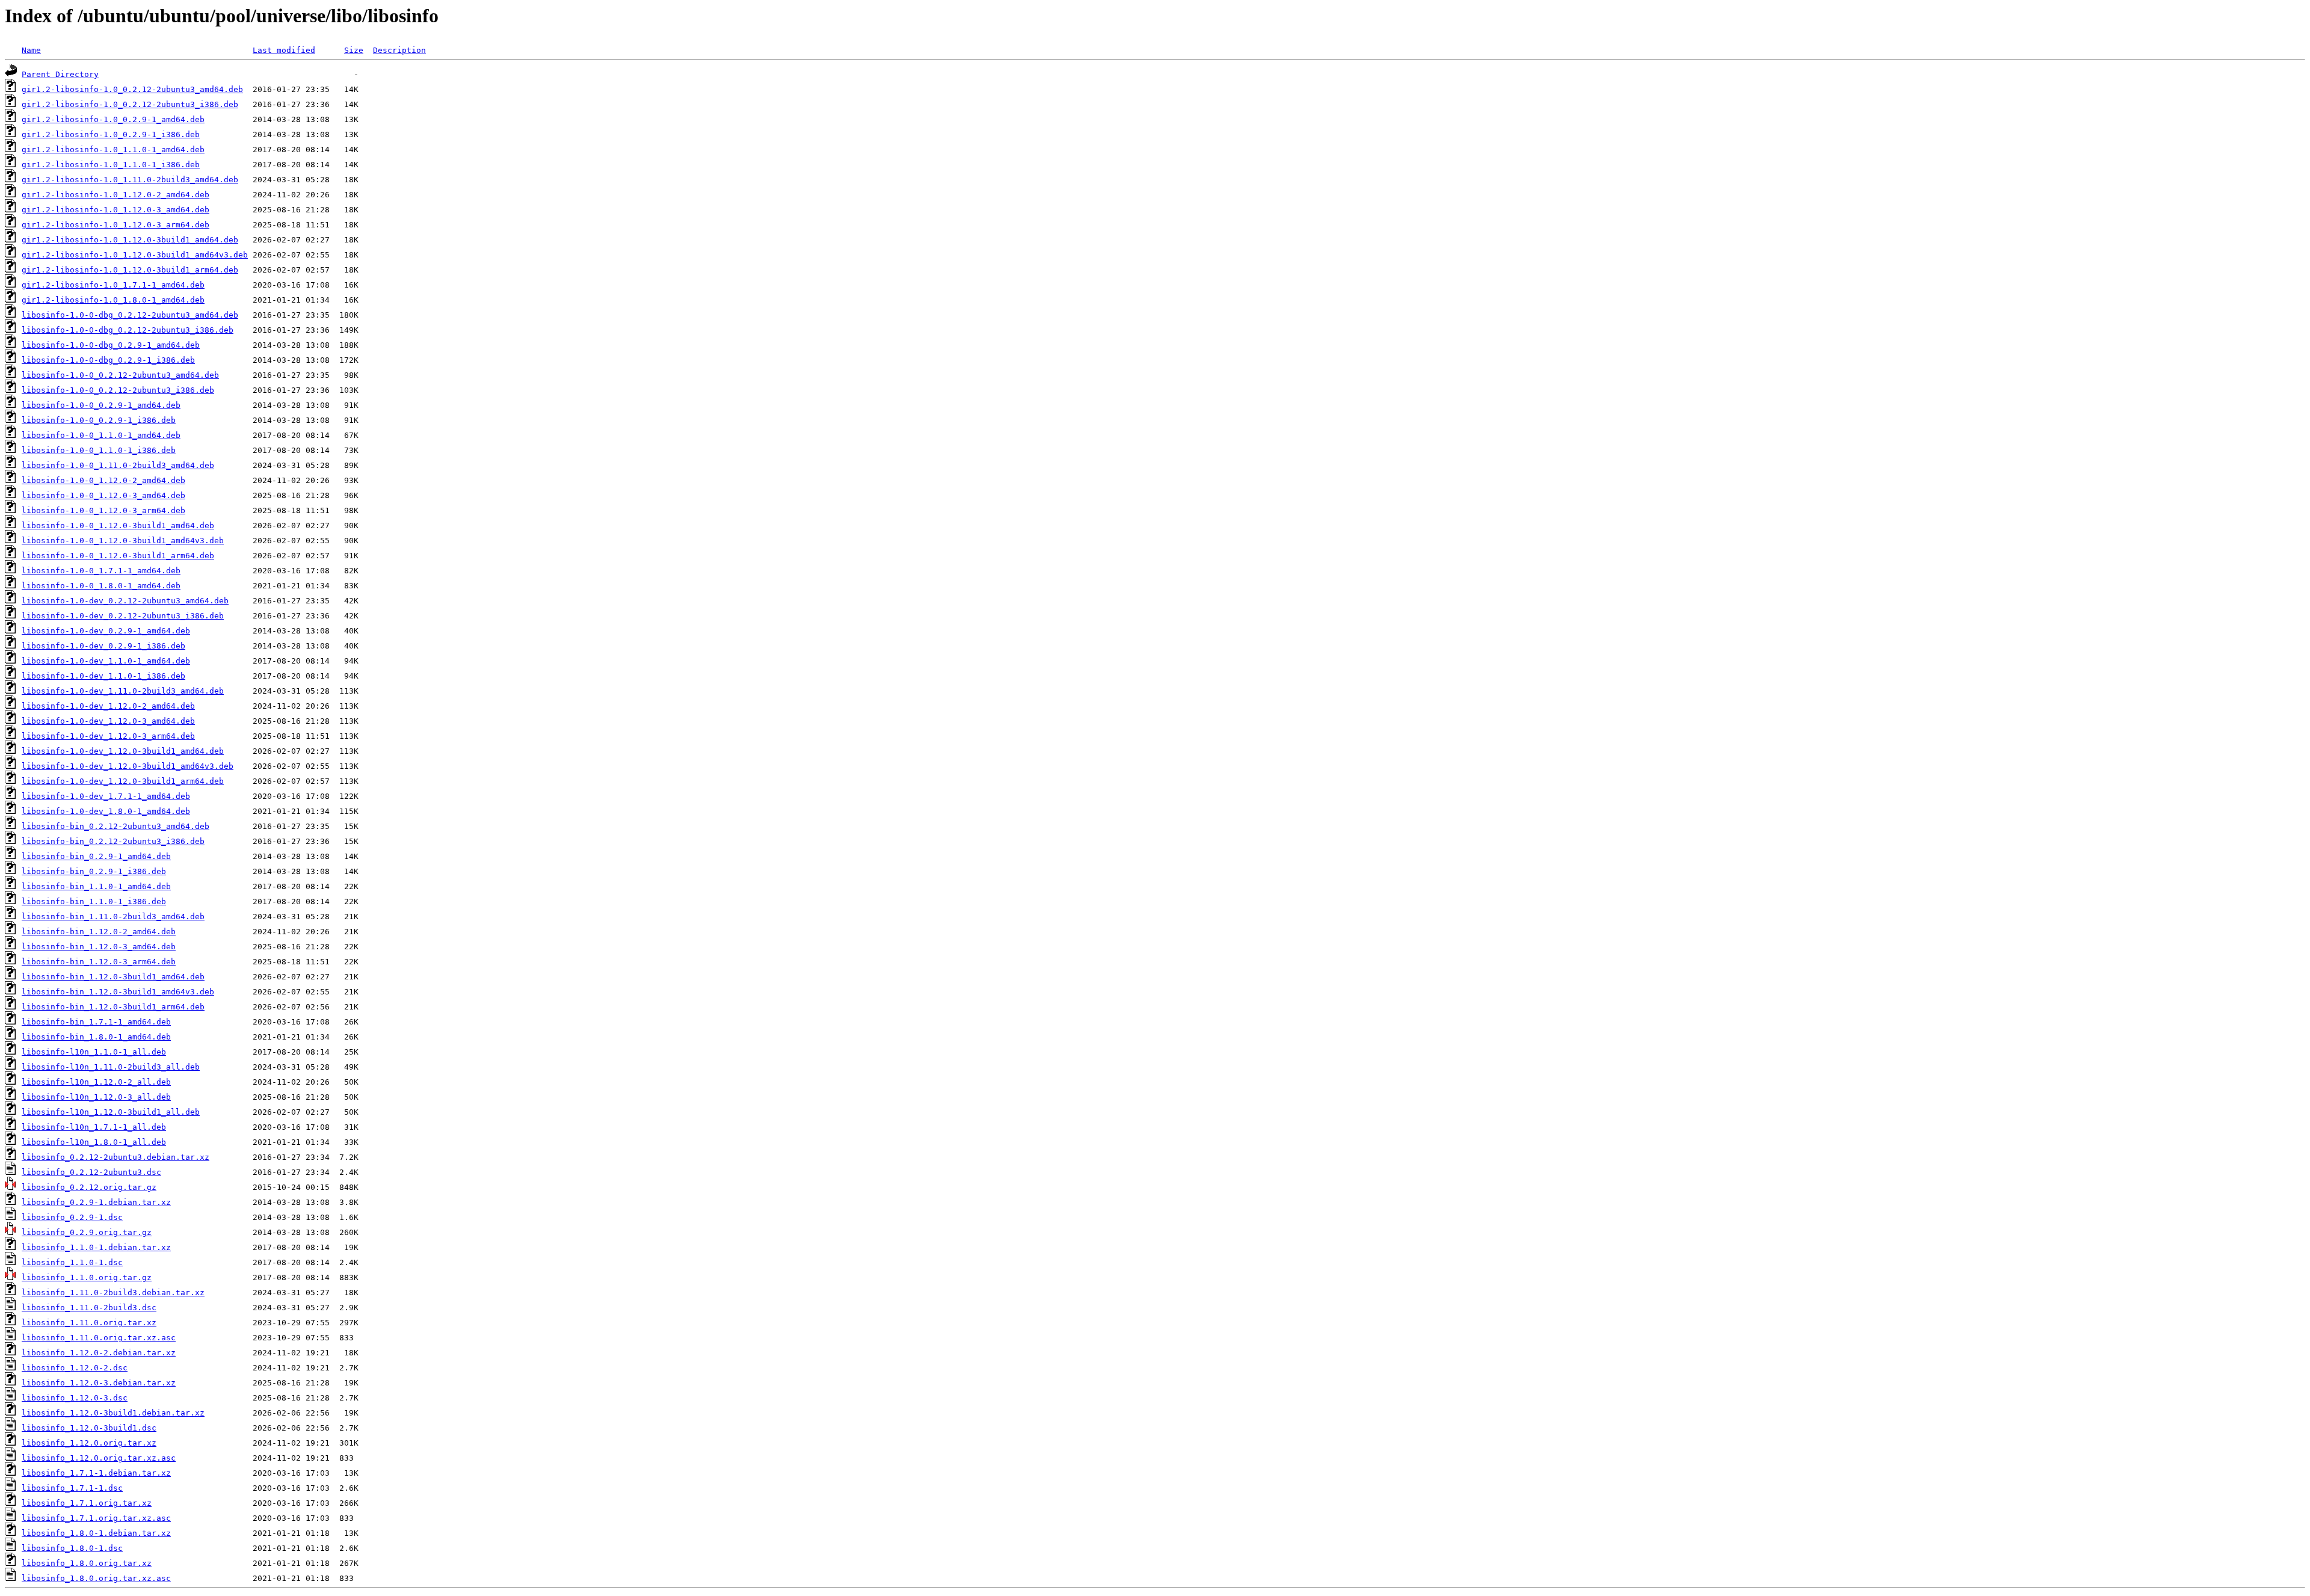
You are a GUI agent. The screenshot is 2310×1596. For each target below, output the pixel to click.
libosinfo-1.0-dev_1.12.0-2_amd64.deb (108, 706)
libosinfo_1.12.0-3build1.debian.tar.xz (113, 1413)
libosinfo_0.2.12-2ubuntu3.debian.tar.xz (115, 1157)
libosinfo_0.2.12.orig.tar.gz (89, 1187)
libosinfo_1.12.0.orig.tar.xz (89, 1443)
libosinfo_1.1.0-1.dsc (72, 1262)
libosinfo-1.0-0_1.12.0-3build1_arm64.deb (118, 556)
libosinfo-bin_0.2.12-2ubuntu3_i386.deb (113, 841)
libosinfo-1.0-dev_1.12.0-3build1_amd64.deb (123, 751)
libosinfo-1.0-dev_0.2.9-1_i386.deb (103, 646)
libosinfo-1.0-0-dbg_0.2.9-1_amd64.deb (111, 345)
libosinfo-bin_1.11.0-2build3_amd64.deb (113, 917)
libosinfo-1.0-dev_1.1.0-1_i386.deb (103, 676)
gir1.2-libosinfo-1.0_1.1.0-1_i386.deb (111, 165)
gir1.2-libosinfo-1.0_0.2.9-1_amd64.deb (113, 119)
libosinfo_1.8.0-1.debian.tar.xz (96, 1533)
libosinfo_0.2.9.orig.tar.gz (87, 1232)
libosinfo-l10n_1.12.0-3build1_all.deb (111, 1112)
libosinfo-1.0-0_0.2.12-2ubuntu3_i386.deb (118, 390)
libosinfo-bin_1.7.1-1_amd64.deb (96, 1022)
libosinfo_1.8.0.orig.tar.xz (87, 1563)
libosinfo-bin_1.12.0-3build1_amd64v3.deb (118, 992)
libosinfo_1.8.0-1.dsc (72, 1548)
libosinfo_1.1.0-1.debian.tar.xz (96, 1247)
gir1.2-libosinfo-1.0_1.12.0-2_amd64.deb (115, 195)
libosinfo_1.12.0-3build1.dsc (89, 1428)
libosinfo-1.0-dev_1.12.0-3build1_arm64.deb (123, 781)
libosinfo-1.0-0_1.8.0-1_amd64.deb (101, 586)
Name (31, 50)
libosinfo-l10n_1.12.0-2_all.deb (96, 1082)
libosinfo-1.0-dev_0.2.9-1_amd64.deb (106, 631)
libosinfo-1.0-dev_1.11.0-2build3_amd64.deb (123, 691)
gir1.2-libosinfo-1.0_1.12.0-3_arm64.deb (115, 225)
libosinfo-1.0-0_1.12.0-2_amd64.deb (103, 480)
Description (399, 50)
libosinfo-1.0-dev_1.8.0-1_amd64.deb (106, 811)
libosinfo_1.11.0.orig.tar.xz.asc (99, 1338)
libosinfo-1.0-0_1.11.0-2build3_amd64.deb (118, 465)
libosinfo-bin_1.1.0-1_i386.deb (94, 901)
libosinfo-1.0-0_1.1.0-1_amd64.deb (101, 435)
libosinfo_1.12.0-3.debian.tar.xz (99, 1383)
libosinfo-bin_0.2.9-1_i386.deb (94, 871)
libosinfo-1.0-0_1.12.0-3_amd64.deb (103, 495)
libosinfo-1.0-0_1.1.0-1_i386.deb (99, 450)
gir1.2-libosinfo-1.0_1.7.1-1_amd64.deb (113, 285)
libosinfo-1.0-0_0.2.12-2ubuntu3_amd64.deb (120, 375)
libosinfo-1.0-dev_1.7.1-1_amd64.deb (106, 796)
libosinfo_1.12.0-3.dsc (75, 1398)
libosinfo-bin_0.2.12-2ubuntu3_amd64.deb (115, 826)
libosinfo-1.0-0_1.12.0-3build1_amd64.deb (118, 525)
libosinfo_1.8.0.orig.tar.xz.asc (96, 1578)
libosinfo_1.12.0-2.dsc (75, 1368)
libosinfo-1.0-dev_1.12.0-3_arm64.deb (108, 736)
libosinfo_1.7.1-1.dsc (72, 1488)
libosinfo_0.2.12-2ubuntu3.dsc (91, 1172)
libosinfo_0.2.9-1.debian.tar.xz (96, 1202)
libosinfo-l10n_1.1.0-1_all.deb (94, 1052)
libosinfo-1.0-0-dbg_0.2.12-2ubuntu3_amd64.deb (130, 315)
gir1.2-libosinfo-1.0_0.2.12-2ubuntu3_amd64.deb (132, 89)
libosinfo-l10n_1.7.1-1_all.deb (94, 1127)
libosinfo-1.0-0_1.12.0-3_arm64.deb (103, 510)
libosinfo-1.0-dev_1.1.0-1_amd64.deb (106, 661)
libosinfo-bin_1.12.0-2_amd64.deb (99, 932)
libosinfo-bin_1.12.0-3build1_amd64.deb (113, 977)
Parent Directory (60, 74)
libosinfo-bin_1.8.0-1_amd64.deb (96, 1037)
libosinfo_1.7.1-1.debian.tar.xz (96, 1473)
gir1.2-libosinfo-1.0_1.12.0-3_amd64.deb (115, 210)
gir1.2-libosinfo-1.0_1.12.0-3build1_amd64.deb (130, 240)
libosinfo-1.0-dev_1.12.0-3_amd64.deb (108, 721)
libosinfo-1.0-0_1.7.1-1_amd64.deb (101, 571)
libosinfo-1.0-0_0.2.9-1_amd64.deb (101, 405)
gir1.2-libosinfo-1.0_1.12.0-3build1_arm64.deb (130, 270)
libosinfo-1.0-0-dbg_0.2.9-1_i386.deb (108, 360)
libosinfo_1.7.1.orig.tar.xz (87, 1503)
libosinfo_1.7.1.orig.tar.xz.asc (96, 1518)
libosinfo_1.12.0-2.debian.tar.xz (99, 1353)
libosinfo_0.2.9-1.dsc (72, 1217)
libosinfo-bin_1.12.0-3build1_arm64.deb (113, 1007)
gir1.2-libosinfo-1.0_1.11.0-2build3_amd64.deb (130, 180)
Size (354, 50)
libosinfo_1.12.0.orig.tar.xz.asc (99, 1458)
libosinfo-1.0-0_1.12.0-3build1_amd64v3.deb (123, 541)
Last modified (284, 50)
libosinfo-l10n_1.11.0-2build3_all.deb (111, 1067)
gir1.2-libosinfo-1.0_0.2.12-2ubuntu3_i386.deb (130, 104)
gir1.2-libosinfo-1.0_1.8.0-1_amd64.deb (113, 300)
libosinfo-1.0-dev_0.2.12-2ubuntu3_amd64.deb (125, 601)
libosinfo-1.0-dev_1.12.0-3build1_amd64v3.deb (128, 766)
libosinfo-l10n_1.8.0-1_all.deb (94, 1142)
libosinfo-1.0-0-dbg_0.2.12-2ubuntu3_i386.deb (128, 330)
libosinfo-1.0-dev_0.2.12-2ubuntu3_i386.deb (123, 616)
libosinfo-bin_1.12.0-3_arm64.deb (99, 962)
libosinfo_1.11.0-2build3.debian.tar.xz (113, 1293)
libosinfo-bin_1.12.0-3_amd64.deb (99, 947)
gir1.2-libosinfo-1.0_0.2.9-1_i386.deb (111, 134)
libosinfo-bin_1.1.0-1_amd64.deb (96, 886)
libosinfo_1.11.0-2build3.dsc (89, 1308)
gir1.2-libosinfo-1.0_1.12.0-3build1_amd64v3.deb (135, 255)
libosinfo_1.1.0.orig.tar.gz (87, 1277)
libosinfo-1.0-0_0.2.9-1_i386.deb (99, 420)
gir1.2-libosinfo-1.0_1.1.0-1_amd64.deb (113, 149)
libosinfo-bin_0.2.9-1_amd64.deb (96, 856)
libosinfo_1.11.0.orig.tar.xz (89, 1323)
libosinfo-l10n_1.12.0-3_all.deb (96, 1097)
